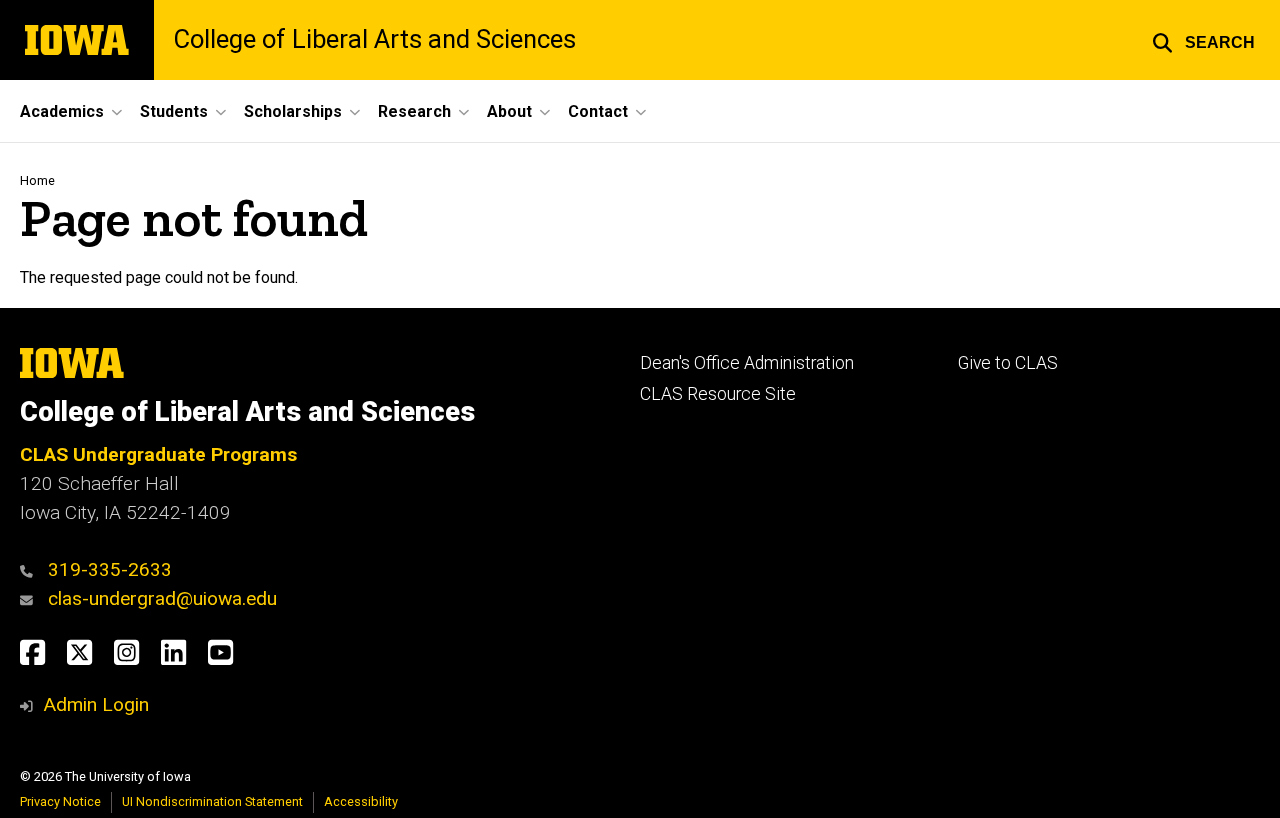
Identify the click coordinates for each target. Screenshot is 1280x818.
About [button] (509, 111)
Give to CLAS (1008, 363)
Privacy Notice (60, 801)
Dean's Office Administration (747, 363)
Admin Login (96, 704)
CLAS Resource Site (718, 394)
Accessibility (361, 801)
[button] (1203, 40)
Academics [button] (62, 111)
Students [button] (174, 111)
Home (37, 180)
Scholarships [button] (293, 111)
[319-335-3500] (31, 569)
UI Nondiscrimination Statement (212, 801)
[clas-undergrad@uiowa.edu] (31, 598)
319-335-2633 (110, 569)
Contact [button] (598, 111)
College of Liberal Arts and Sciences (375, 40)
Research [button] (414, 111)
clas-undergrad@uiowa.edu (162, 598)
